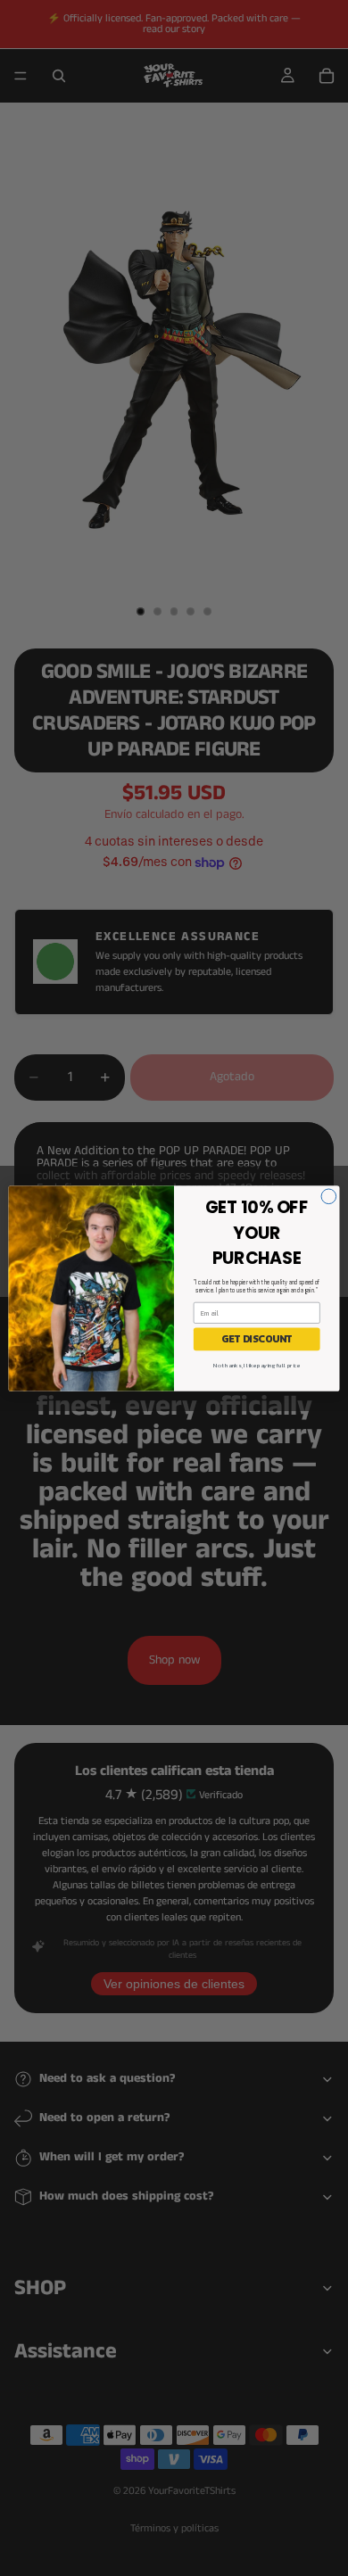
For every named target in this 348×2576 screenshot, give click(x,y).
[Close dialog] (329, 1196)
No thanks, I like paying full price (257, 1365)
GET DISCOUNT (257, 1338)
